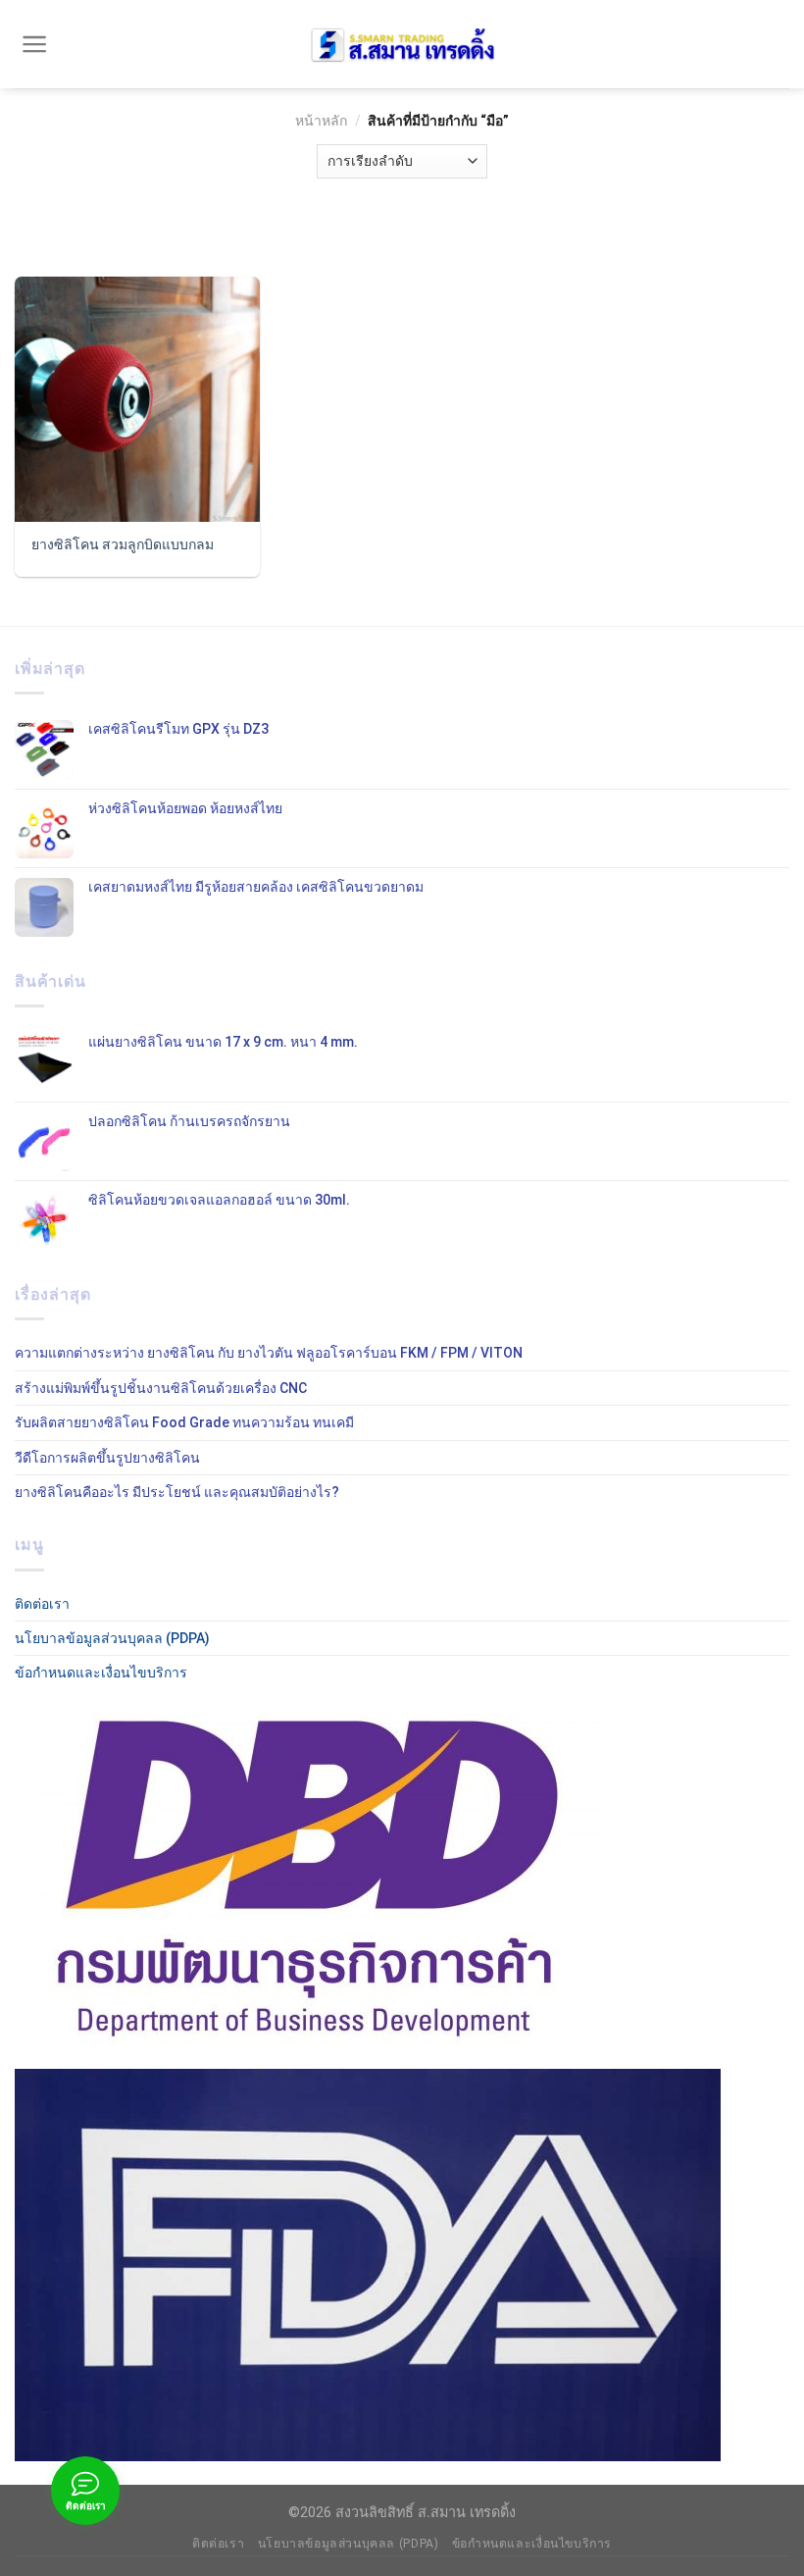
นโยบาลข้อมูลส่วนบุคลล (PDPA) (112, 1638)
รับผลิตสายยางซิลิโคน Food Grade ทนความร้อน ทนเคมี (184, 1422)
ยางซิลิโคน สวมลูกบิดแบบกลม (123, 544)
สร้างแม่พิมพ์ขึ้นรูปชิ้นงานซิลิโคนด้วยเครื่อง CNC (161, 1388)
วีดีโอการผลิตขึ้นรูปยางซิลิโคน (107, 1458)
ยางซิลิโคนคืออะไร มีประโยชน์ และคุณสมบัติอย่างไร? (177, 1492)
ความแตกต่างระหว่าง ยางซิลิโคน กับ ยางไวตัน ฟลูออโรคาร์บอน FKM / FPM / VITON (269, 1353)
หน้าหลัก (321, 121)
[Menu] (35, 44)
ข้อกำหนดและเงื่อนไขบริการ (101, 1673)
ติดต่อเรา (42, 1604)
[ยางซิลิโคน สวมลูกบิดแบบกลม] (137, 399)
